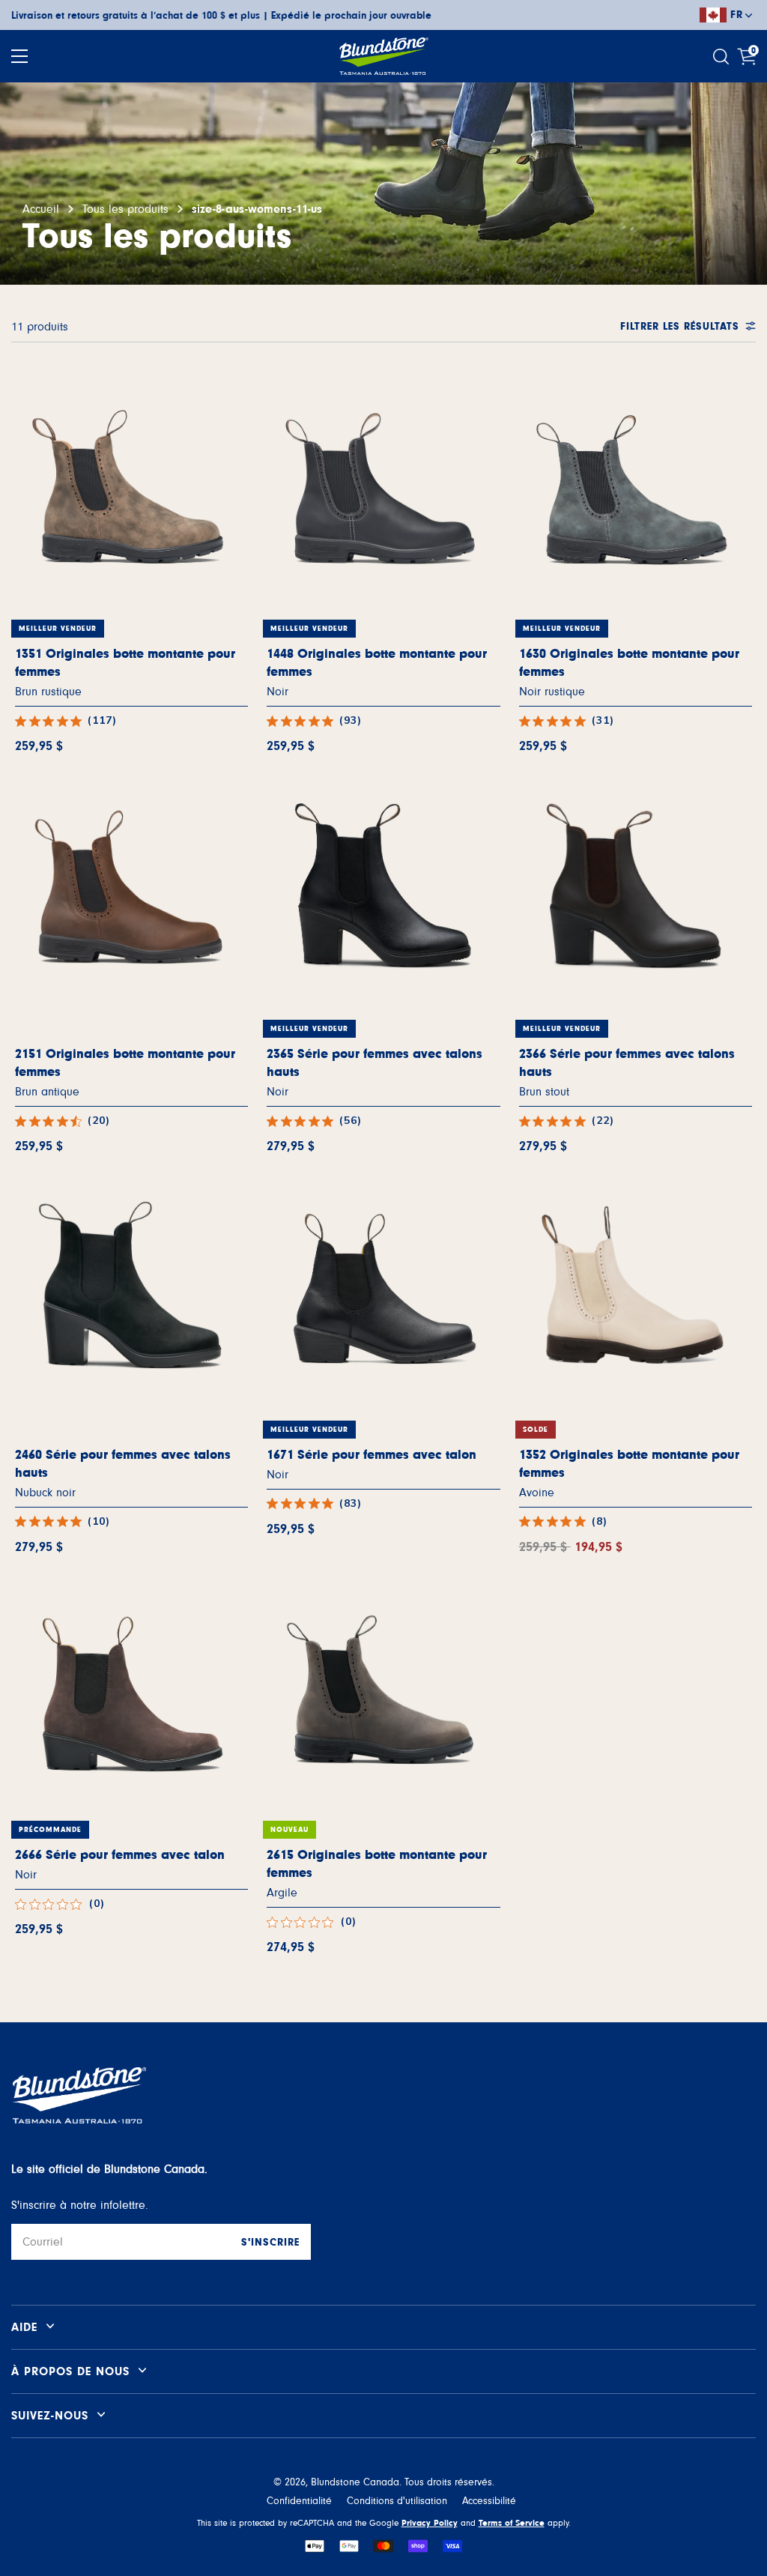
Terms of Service (512, 2523)
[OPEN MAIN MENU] (19, 56)
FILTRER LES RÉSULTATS (680, 327)
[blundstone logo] (383, 56)
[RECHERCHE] (723, 57)
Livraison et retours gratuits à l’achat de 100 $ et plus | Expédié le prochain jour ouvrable (221, 16)
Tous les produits (125, 209)
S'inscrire (270, 2243)
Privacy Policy (430, 2523)
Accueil (41, 209)
